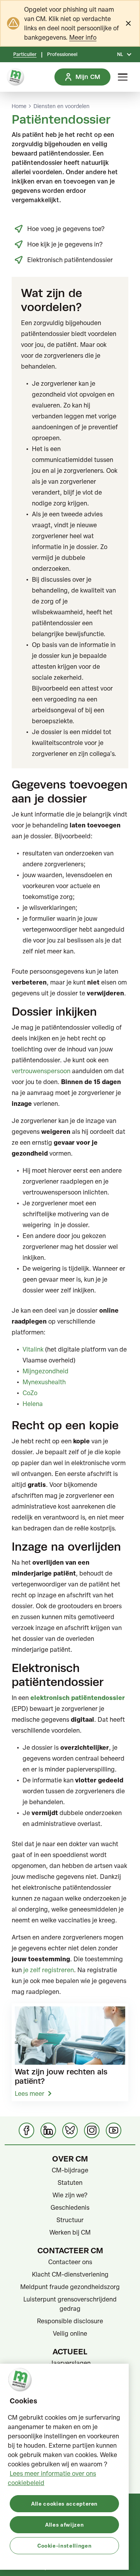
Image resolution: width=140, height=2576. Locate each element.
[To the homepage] (16, 77)
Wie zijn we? (70, 2195)
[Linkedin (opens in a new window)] (48, 2130)
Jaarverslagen (70, 2363)
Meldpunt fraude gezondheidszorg (70, 2287)
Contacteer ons (70, 2262)
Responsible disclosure (70, 2321)
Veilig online (70, 2333)
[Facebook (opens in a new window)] (26, 2130)
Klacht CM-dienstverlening (70, 2274)
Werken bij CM (70, 2232)
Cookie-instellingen (64, 2545)
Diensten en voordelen (61, 106)
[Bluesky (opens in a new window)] (70, 2130)
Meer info (83, 37)
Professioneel (62, 54)
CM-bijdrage (70, 2170)
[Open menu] (123, 77)
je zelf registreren (49, 1970)
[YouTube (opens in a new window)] (114, 2130)
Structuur (70, 2220)
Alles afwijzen (64, 2524)
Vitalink (33, 1349)
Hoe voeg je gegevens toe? (66, 229)
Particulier (25, 54)
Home (19, 106)
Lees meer (30, 2093)
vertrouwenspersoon (41, 1071)
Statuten (70, 2183)
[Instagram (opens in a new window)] (92, 2130)
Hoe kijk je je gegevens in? (65, 244)
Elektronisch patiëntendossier (70, 260)
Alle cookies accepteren (64, 2503)
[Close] (128, 23)
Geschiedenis (70, 2207)
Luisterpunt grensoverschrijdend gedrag (70, 2304)
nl (120, 54)
